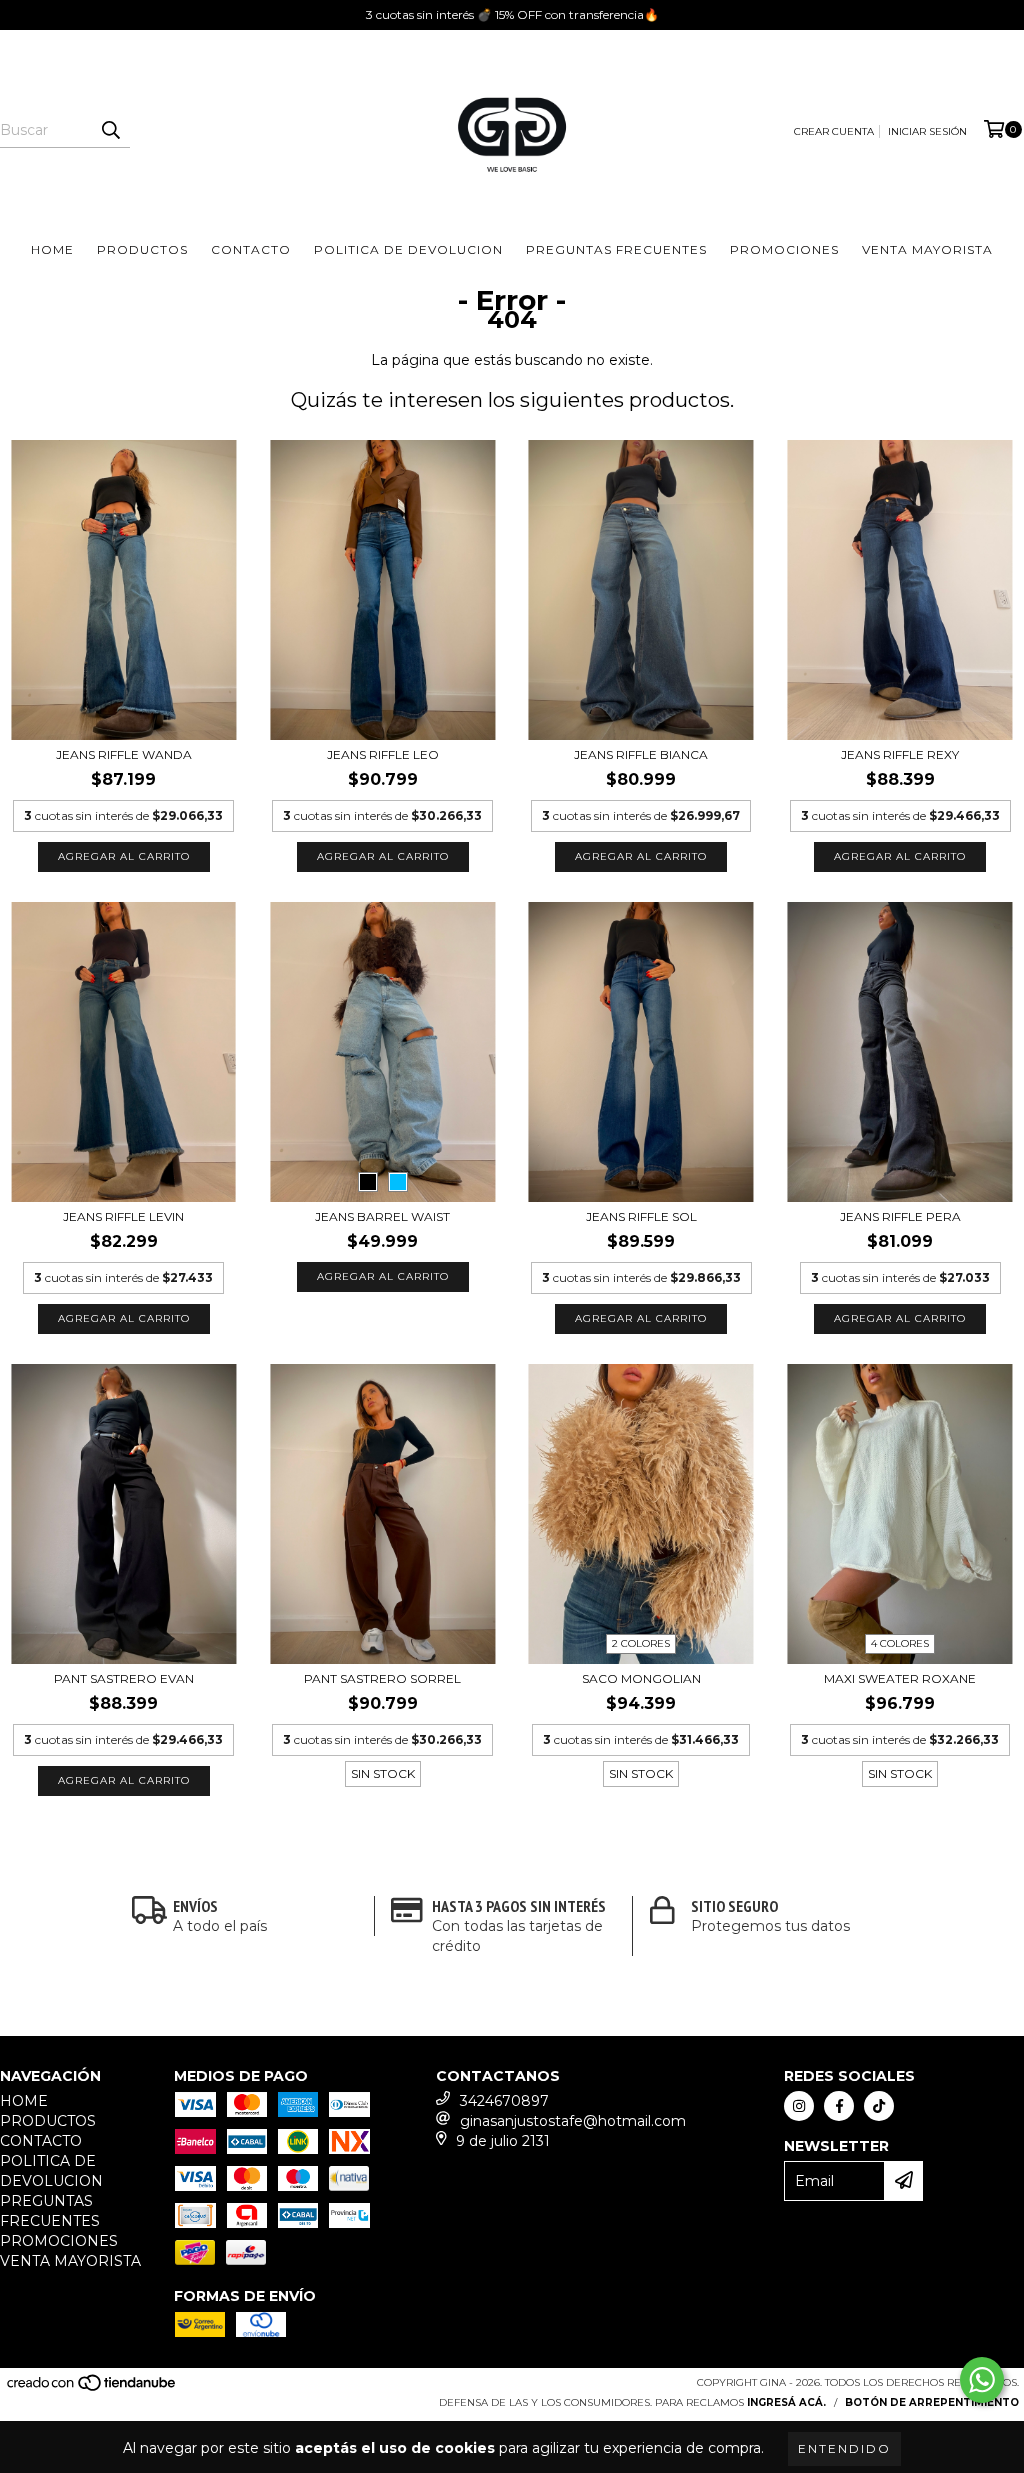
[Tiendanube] (92, 2388)
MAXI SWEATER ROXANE (900, 1678)
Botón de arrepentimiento (932, 2402)
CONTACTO (251, 249)
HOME (52, 249)
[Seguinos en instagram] (799, 2106)
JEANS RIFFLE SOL (641, 1216)
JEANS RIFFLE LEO (383, 754)
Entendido (844, 2448)
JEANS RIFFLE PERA (900, 1216)
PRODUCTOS (142, 249)
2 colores (641, 1643)
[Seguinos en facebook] (839, 2106)
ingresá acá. (786, 2402)
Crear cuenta (834, 131)
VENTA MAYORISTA (927, 249)
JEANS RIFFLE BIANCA (641, 754)
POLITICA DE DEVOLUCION (408, 249)
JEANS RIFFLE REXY (900, 754)
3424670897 (504, 2101)
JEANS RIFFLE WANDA (124, 754)
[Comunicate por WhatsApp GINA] (982, 2380)
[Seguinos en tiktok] (879, 2106)
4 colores (900, 1643)
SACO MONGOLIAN (641, 1678)
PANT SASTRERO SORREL (382, 1678)
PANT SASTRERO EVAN (124, 1678)
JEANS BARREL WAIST (382, 1216)
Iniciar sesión (927, 131)
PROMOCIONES (784, 249)
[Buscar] (110, 130)
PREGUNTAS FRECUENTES (616, 249)
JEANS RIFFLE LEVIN (123, 1216)
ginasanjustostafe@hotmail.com (573, 2121)
